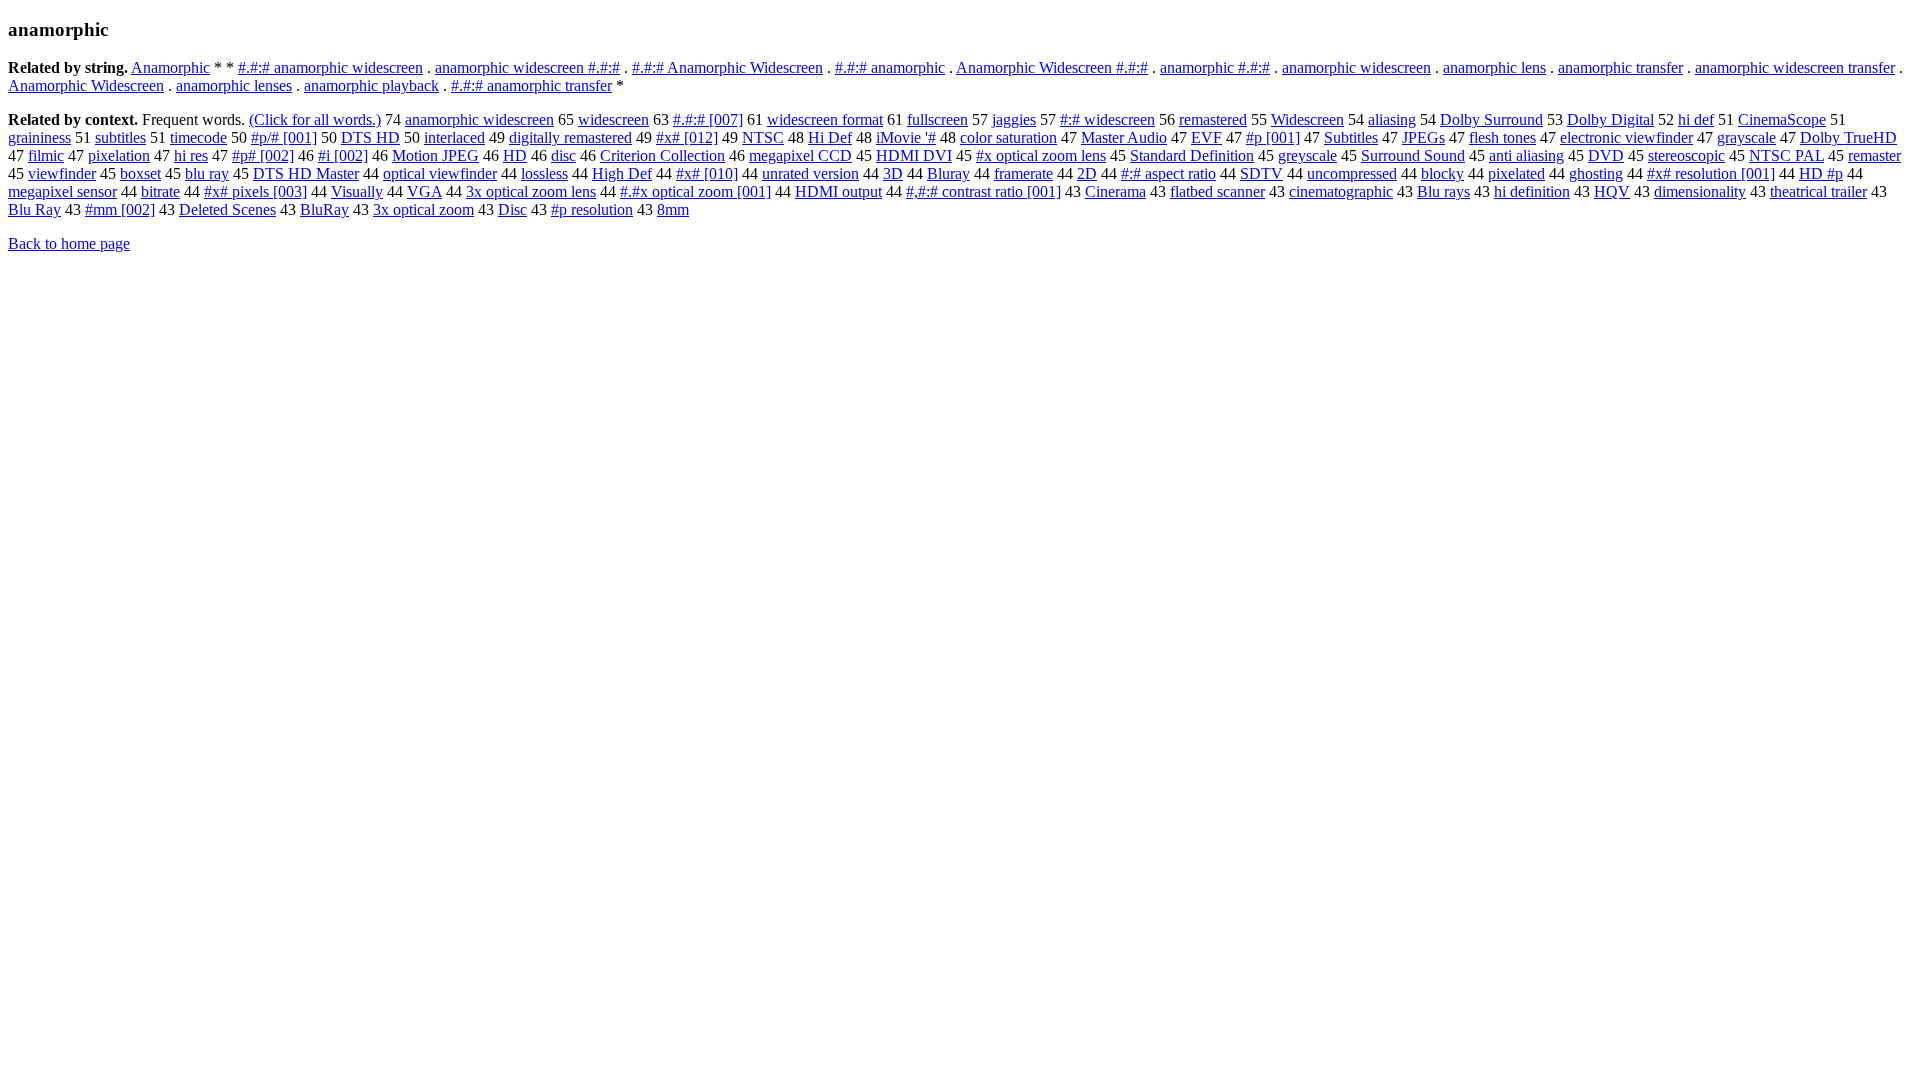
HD (515, 155)
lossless (544, 173)
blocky (1442, 173)
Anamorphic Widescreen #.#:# (1052, 67)
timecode (198, 137)
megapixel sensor (62, 191)
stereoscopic (1686, 155)
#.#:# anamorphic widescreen (330, 67)
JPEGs (1423, 137)
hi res (191, 155)
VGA (424, 191)
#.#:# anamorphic (890, 67)
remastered (1213, 119)
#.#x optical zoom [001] (695, 191)
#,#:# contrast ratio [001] (983, 191)
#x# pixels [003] (255, 191)
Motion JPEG (435, 155)
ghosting (1596, 173)
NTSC (763, 137)
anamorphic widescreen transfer (1795, 67)
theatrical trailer (1818, 191)
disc (563, 155)
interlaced (454, 137)
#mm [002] (120, 209)
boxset (140, 173)
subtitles (120, 137)
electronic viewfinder (1626, 137)
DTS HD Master (306, 173)
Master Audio (1124, 137)
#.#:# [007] (708, 119)
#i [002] (343, 155)
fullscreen (937, 119)
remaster (1874, 155)
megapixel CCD (800, 155)
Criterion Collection (662, 155)
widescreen (613, 119)
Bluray (948, 173)
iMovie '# (906, 137)
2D (1087, 173)
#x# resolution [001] (1711, 173)
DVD (1606, 155)
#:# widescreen (1107, 119)
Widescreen (1307, 119)
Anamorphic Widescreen (86, 85)
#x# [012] (687, 137)
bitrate (160, 191)
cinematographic (1341, 191)
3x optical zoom (423, 209)
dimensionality (1700, 191)
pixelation (119, 155)
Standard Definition (1192, 155)
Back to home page (69, 243)
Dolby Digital (1610, 119)
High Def (622, 173)
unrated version (810, 173)
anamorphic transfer (1620, 67)
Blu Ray (34, 209)
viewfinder (62, 173)
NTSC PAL (1786, 155)
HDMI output (838, 191)
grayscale (1746, 137)
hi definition (1532, 191)
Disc (512, 209)
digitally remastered (570, 137)
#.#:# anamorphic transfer (531, 85)
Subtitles (1351, 137)
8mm (673, 209)
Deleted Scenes (227, 209)
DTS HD (370, 137)
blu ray (207, 173)
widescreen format (825, 119)
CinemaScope (1782, 119)
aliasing (1392, 119)
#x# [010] (707, 173)
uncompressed (1352, 173)
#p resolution (592, 209)
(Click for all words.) (315, 119)
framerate (1023, 173)
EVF (1206, 137)
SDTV (1261, 173)
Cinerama (1115, 191)
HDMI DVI (914, 155)
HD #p (1821, 173)
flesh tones (1502, 137)
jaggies (1014, 119)
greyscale (1307, 155)
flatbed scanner (1217, 191)
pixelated (1516, 173)
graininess (39, 137)
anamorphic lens (1494, 67)
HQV (1612, 191)
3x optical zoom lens (531, 191)
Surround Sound (1413, 155)
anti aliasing (1526, 155)
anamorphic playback (371, 85)
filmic (46, 155)
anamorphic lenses (234, 85)
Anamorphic (170, 67)
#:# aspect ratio (1168, 173)
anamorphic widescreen (1356, 67)
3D (893, 173)
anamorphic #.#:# (1215, 67)
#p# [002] (263, 155)
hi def (1696, 119)
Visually (357, 191)
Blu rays (1443, 191)
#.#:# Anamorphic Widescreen (727, 67)
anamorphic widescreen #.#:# (527, 67)
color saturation (1008, 137)
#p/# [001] (284, 137)
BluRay (324, 209)
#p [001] (1273, 137)
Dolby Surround (1491, 119)
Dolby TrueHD (1848, 137)
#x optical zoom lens (1041, 155)
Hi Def (830, 137)
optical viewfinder (440, 173)
